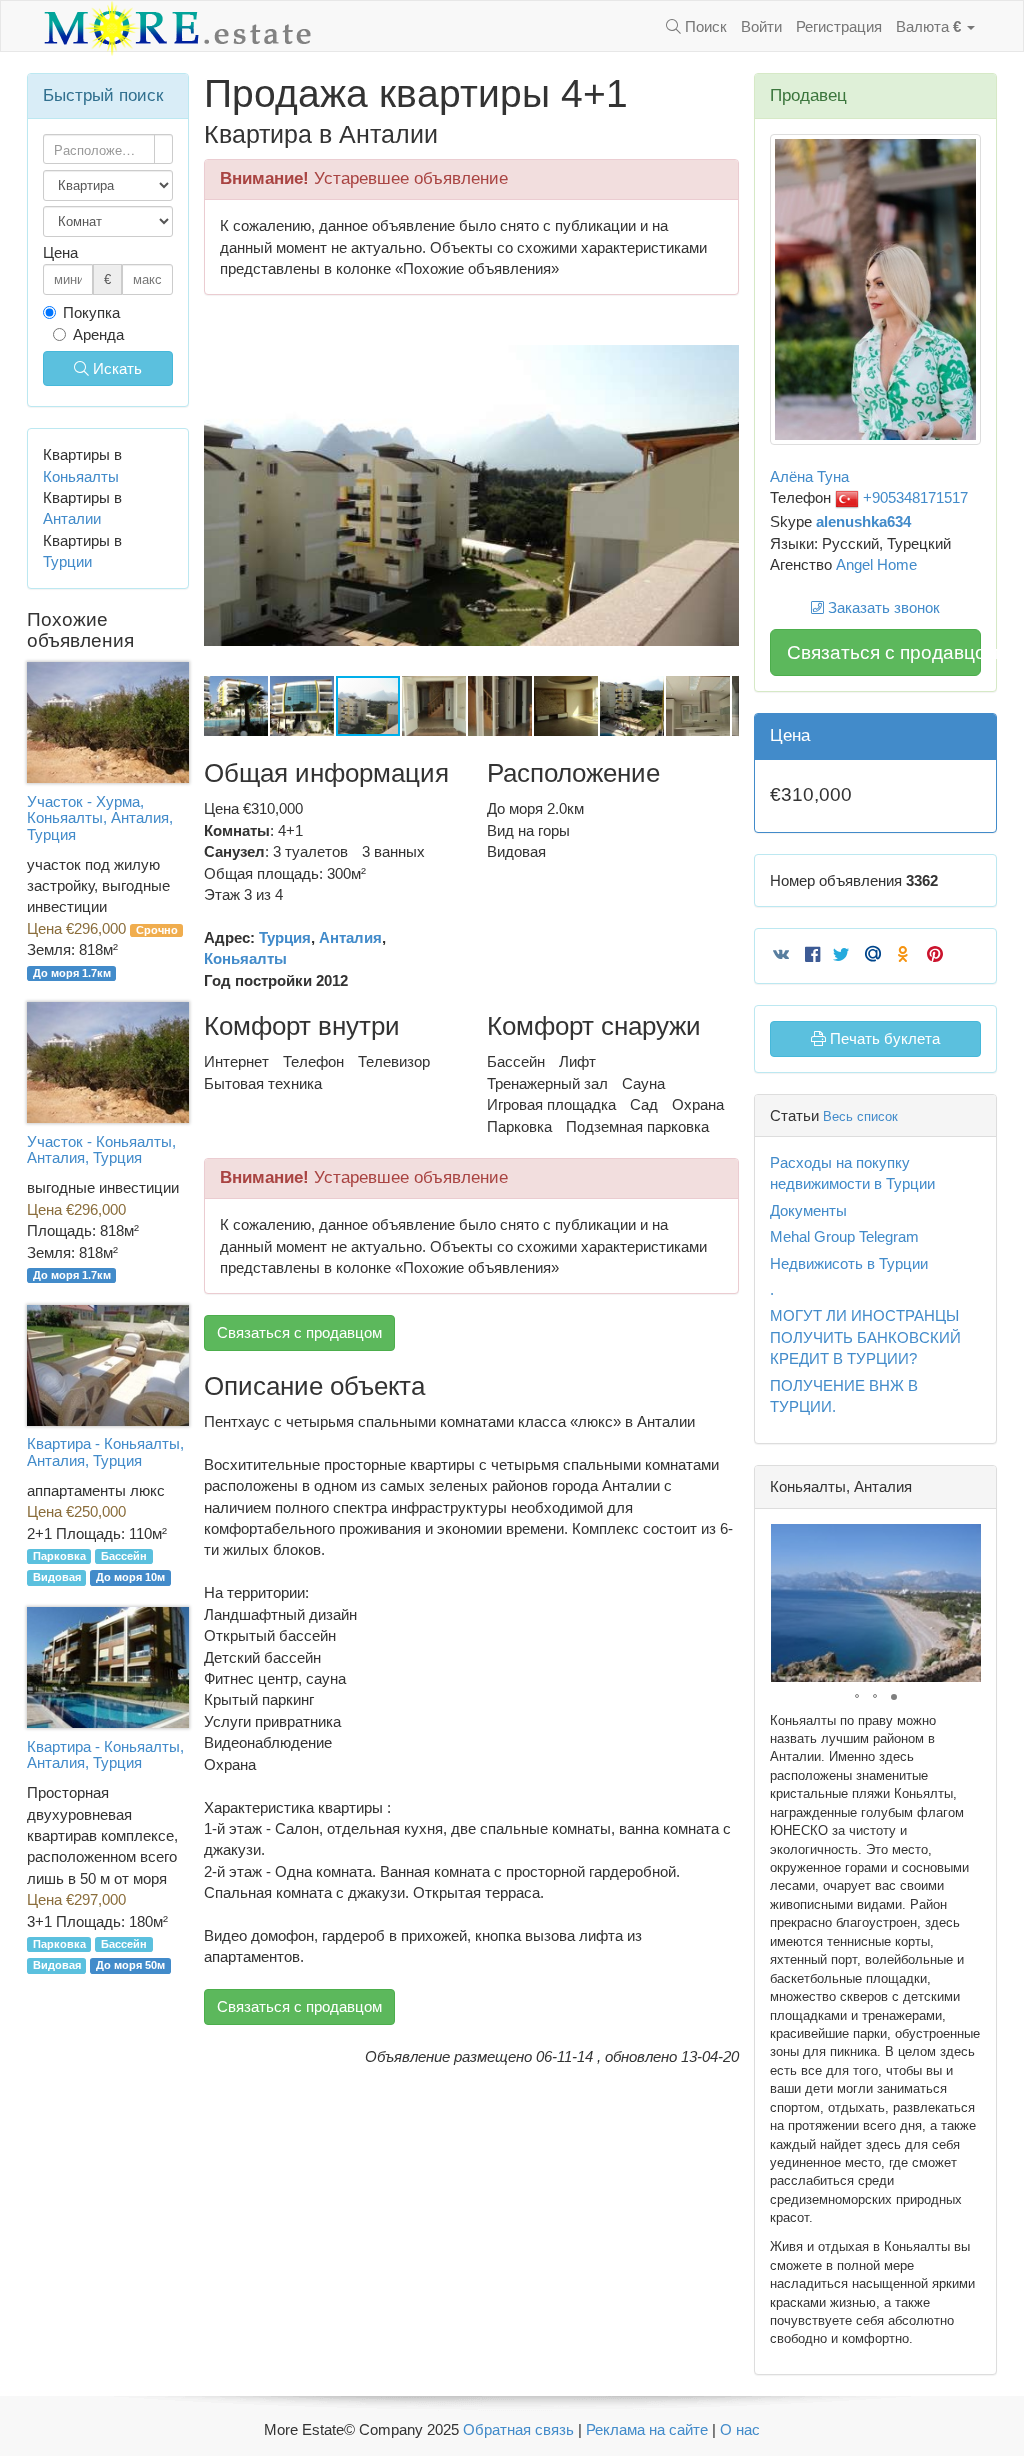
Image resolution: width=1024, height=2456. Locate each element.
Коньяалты (245, 958)
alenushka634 (863, 521)
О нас (740, 2429)
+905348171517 (913, 497)
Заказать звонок (882, 607)
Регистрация (839, 26)
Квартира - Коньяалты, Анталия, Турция (105, 1452)
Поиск (704, 26)
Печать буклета (883, 1038)
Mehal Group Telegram (844, 1236)
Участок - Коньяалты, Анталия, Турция (101, 1150)
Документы (808, 1210)
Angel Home (876, 564)
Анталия (350, 937)
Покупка (91, 312)
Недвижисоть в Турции (849, 1263)
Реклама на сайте (647, 2429)
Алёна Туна (809, 476)
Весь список (860, 1116)
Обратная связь (518, 2429)
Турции (67, 561)
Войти (761, 26)
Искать (115, 368)
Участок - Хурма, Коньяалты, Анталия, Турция (100, 818)
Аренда (98, 334)
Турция (285, 937)
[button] (721, 334)
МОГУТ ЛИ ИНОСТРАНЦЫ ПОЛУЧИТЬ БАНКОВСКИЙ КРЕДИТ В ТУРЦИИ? (865, 1337)
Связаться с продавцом (299, 1332)
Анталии (72, 518)
